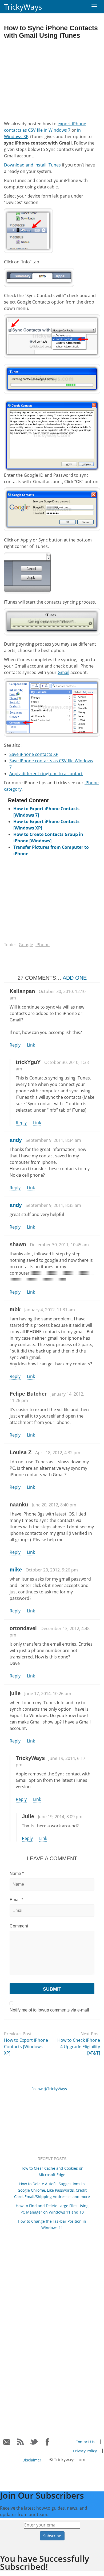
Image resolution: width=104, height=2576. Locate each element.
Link (31, 1045)
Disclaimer (32, 2460)
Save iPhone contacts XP (34, 754)
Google (26, 945)
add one (75, 978)
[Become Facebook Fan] (48, 2442)
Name (17, 1874)
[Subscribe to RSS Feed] (20, 2442)
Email (16, 1900)
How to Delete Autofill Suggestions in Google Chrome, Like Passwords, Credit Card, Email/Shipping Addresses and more (52, 2190)
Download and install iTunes (32, 165)
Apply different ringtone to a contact (46, 774)
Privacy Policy (85, 2451)
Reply (15, 1045)
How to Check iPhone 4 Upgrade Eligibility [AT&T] (79, 2047)
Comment (19, 1926)
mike (16, 1570)
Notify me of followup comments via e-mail (49, 2010)
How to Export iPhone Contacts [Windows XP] (26, 2047)
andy (16, 1140)
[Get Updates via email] (7, 2442)
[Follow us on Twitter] (34, 2442)
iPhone (43, 945)
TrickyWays (23, 7)
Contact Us (85, 2442)
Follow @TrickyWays (49, 2089)
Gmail (63, 672)
